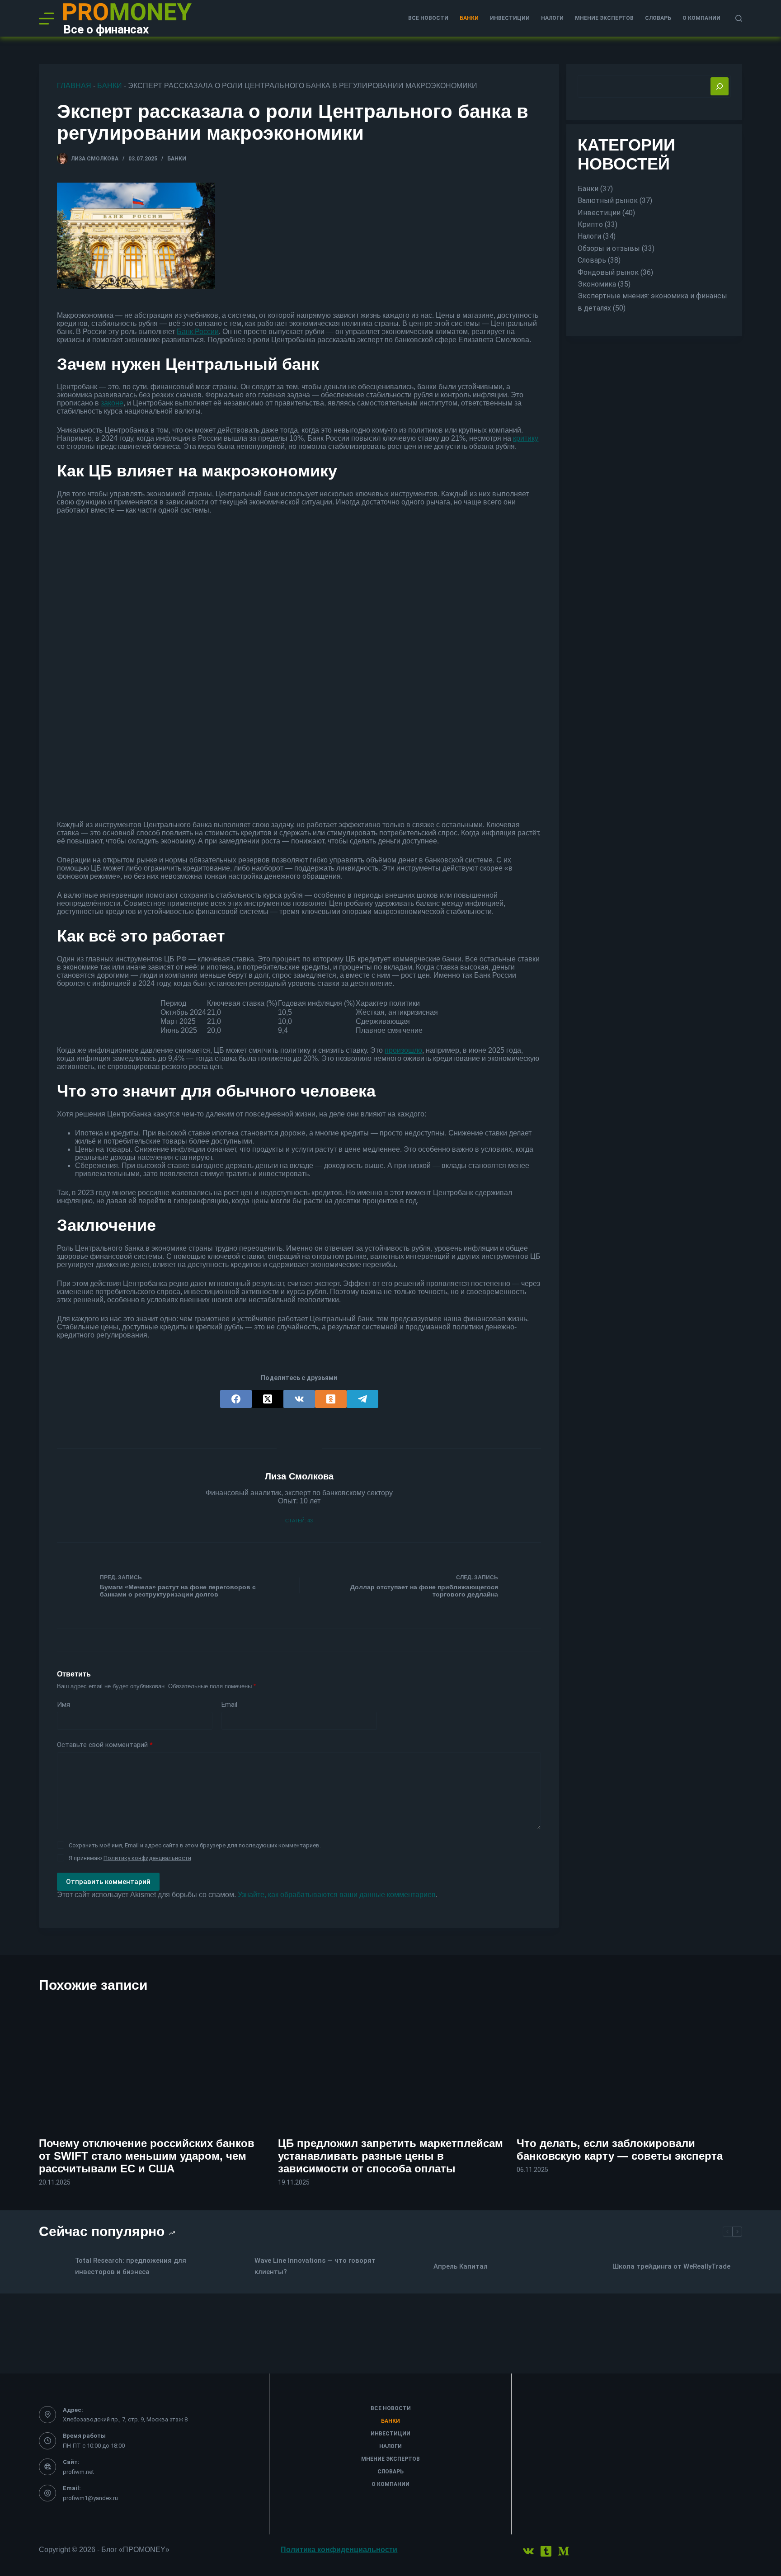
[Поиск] (739, 18)
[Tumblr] (546, 2551)
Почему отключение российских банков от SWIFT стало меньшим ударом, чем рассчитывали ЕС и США (147, 2156)
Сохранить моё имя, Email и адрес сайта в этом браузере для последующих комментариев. (195, 1845)
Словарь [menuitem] (658, 18)
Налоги (589, 237)
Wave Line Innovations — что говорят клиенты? (315, 2266)
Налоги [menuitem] (552, 18)
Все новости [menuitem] (428, 18)
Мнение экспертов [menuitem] (604, 18)
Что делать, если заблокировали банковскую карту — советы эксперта (620, 2150)
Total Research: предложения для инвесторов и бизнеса (131, 2266)
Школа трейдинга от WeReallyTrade (671, 2266)
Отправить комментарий (108, 1882)
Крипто (590, 224)
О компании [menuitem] (701, 18)
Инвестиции (599, 213)
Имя (64, 1705)
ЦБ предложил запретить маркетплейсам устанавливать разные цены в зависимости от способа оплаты (390, 2156)
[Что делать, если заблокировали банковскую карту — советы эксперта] (629, 2065)
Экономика (597, 284)
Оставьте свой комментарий (105, 1745)
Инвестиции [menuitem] (510, 18)
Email (229, 1705)
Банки (110, 86)
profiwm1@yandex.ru (90, 2498)
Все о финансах (106, 29)
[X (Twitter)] (268, 1399)
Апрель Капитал (461, 2266)
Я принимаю (130, 1858)
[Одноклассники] (331, 1399)
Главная (74, 86)
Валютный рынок (608, 200)
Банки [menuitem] (469, 18)
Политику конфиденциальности (147, 1858)
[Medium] (564, 2551)
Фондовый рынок (608, 272)
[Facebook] (236, 1399)
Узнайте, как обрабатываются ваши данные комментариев (337, 1895)
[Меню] (47, 19)
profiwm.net (78, 2472)
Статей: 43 (299, 1521)
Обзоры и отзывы (609, 248)
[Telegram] (362, 1399)
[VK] (299, 1399)
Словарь (592, 260)
